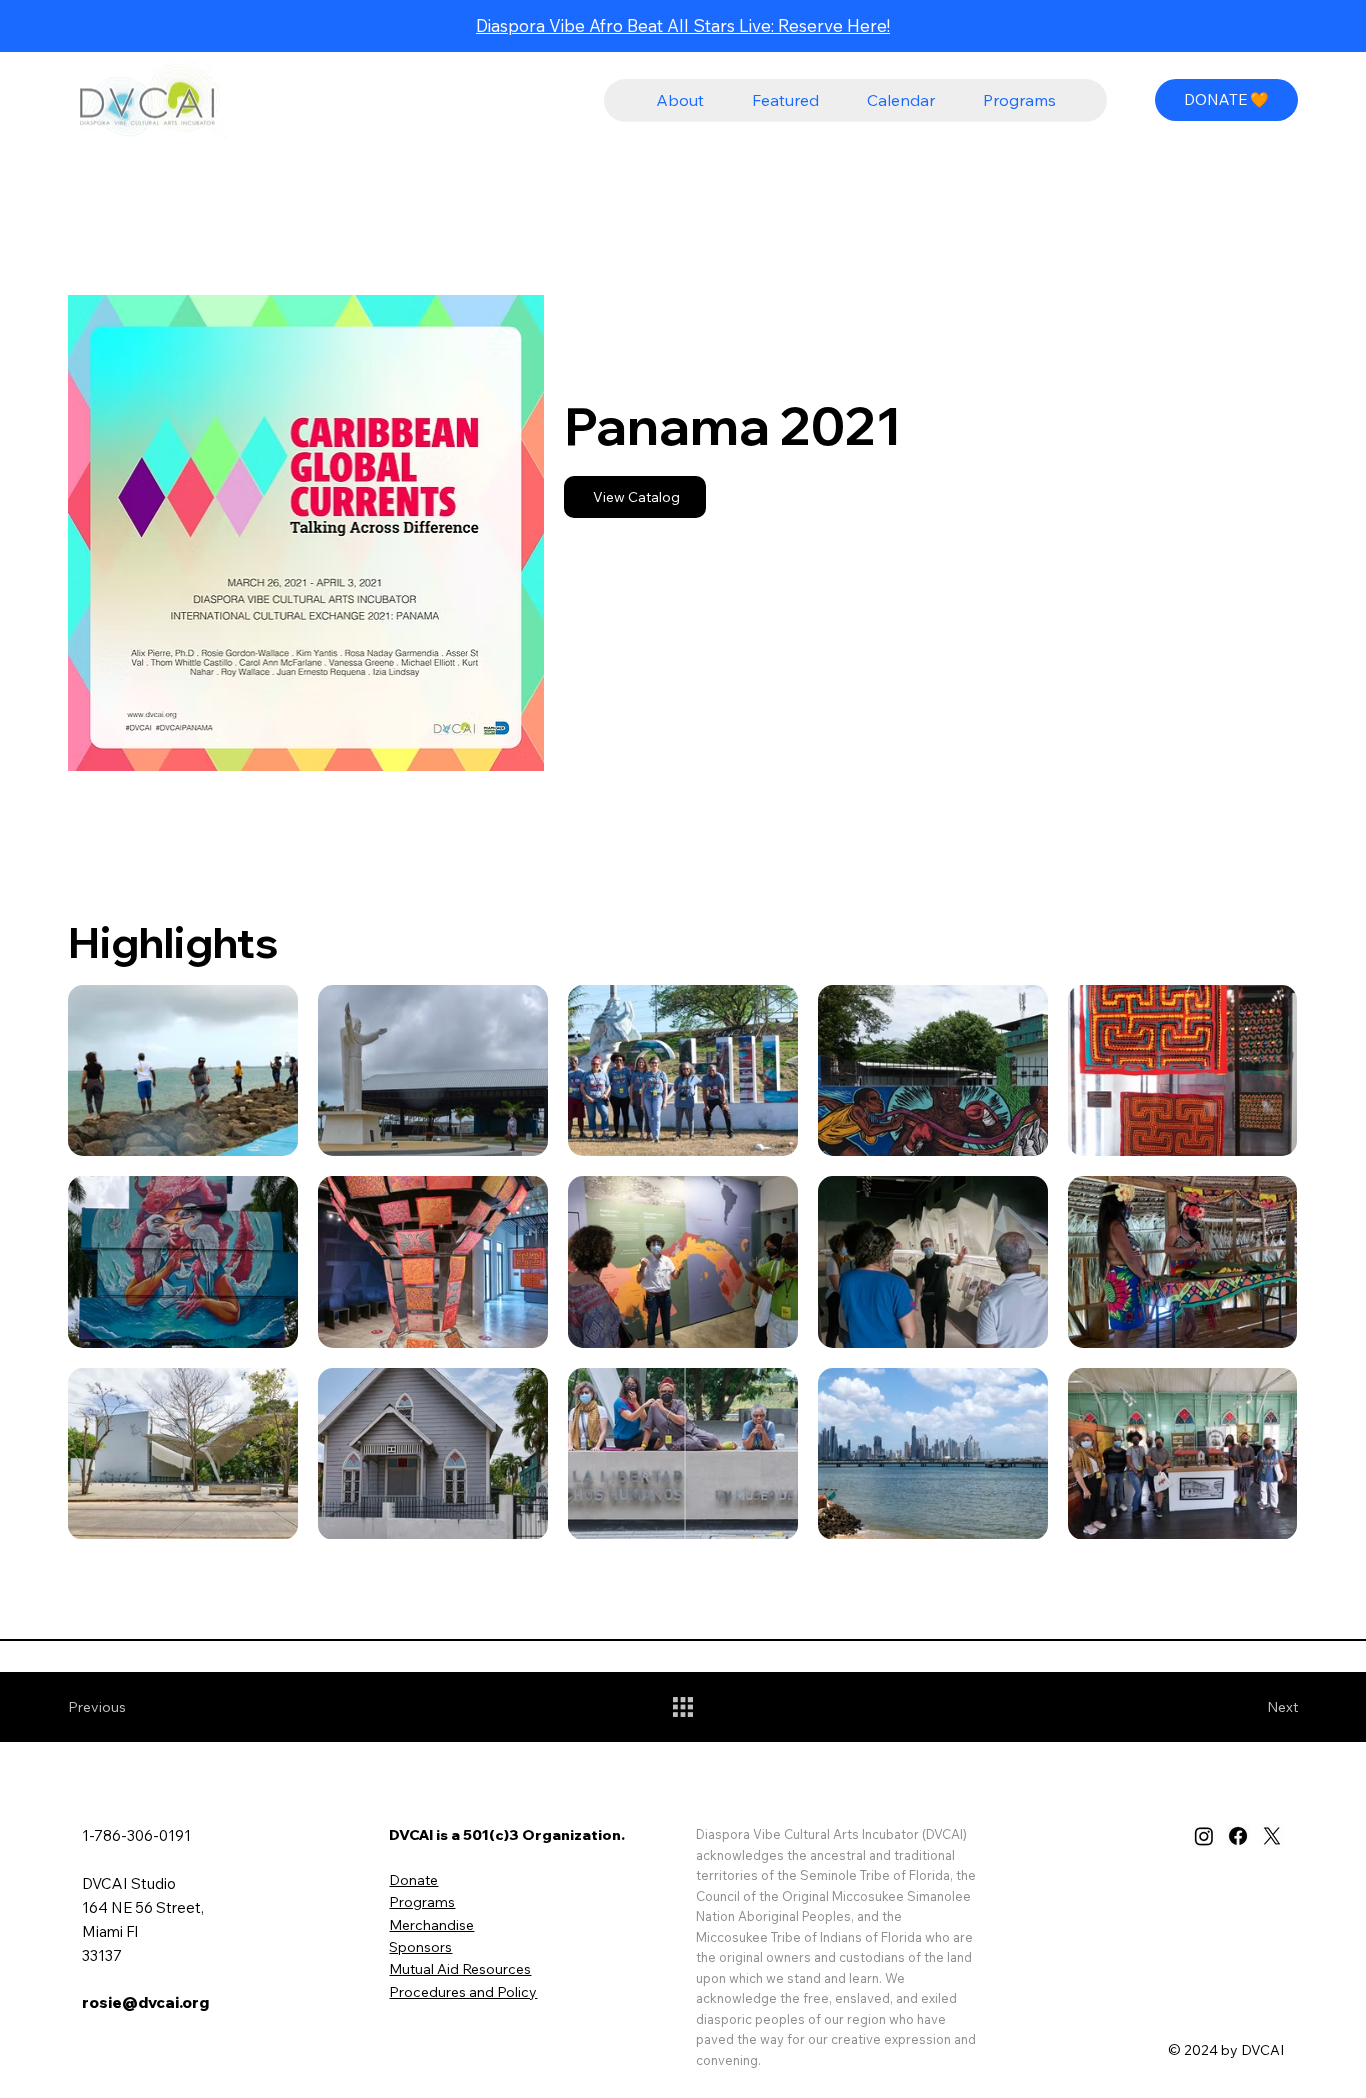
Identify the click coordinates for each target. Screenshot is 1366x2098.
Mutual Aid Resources (460, 1969)
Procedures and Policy (463, 1992)
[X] (1272, 1836)
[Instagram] (1204, 1836)
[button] (680, 100)
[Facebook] (1238, 1836)
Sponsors (420, 1947)
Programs (422, 1902)
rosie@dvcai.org (145, 2002)
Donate (413, 1880)
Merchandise (431, 1925)
